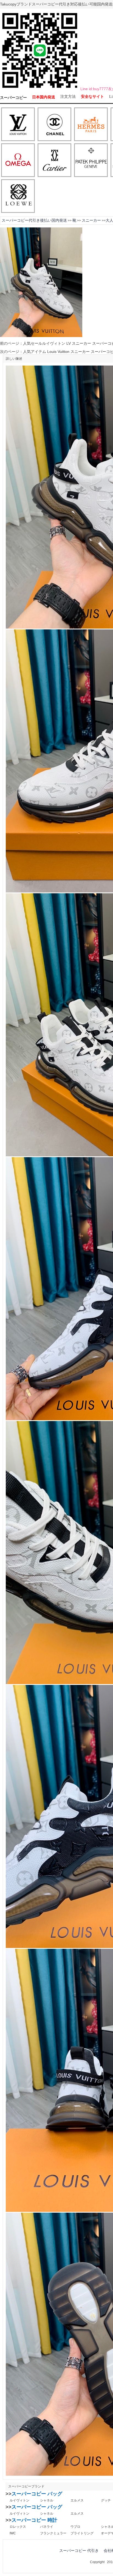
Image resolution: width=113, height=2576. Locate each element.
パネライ (47, 2527)
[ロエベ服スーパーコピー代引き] (18, 196)
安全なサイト (92, 97)
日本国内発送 (44, 97)
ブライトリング (82, 2533)
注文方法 (68, 97)
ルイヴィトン (19, 2500)
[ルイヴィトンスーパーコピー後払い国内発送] (18, 125)
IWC (13, 2533)
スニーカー (91, 220)
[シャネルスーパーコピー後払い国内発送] (54, 125)
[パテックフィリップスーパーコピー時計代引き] (91, 161)
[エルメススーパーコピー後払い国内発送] (91, 125)
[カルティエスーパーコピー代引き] (54, 161)
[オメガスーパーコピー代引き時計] (18, 161)
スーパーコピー (13, 98)
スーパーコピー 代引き (79, 2551)
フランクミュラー (53, 2533)
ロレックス (18, 2527)
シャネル (47, 2500)
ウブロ (75, 2527)
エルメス (77, 2500)
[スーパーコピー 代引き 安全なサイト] (40, 89)
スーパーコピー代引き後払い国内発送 (34, 220)
